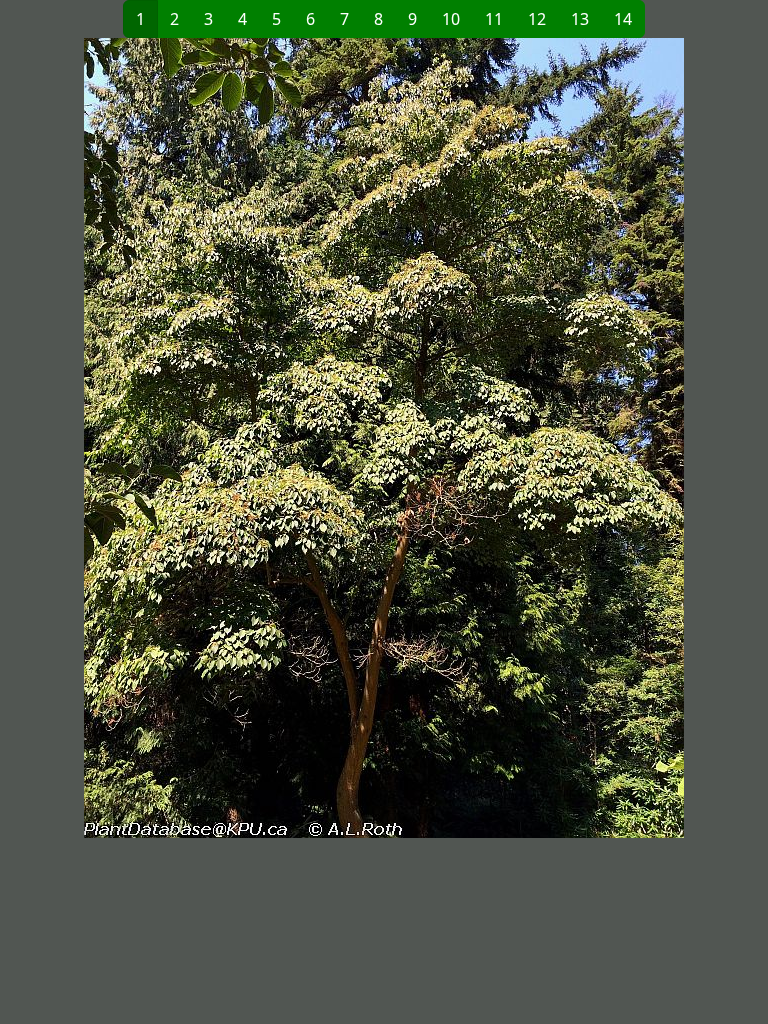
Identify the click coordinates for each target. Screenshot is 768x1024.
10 (451, 19)
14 (623, 19)
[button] (198, 438)
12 (537, 19)
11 (494, 19)
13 (580, 19)
